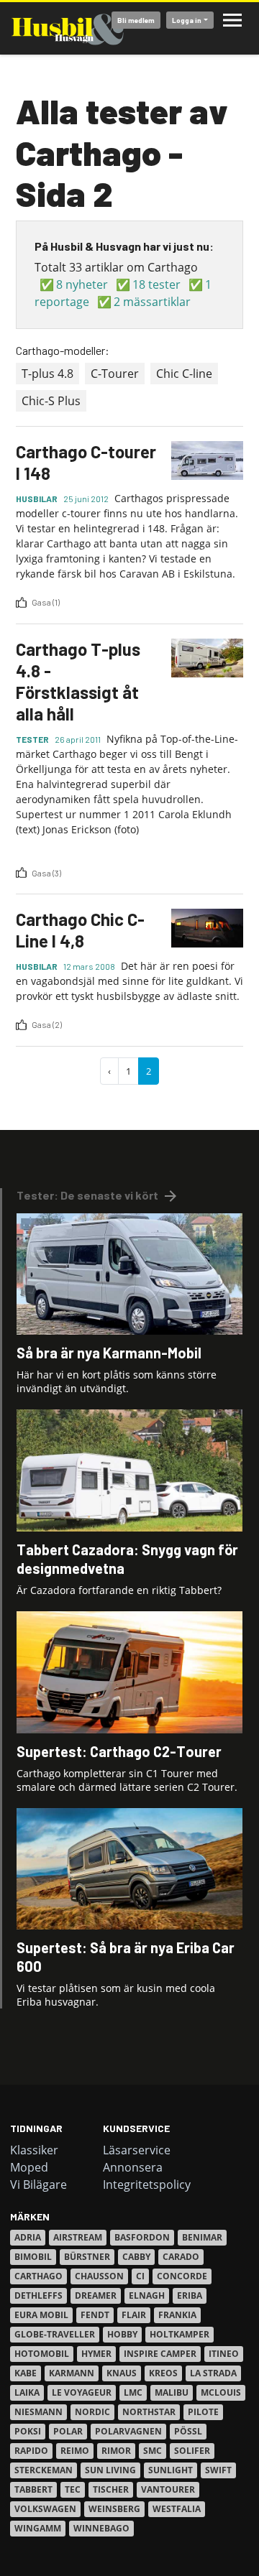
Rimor (116, 2451)
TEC (73, 2489)
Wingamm (38, 2528)
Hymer (96, 2354)
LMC (133, 2392)
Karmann (72, 2373)
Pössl (188, 2431)
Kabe (26, 2373)
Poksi (28, 2431)
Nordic (92, 2412)
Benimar (202, 2237)
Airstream (78, 2237)
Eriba (190, 2295)
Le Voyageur (82, 2392)
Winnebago (101, 2528)
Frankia (177, 2315)
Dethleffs (38, 2295)
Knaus (122, 2373)
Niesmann (38, 2412)
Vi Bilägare (38, 2184)
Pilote (203, 2412)
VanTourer (168, 2489)
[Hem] (68, 28)
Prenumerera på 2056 (22, 1101)
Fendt (95, 2315)
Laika (27, 2392)
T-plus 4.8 (47, 374)
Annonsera (133, 2167)
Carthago (38, 2276)
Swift (218, 2470)
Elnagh (147, 2295)
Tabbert (33, 2489)
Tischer (111, 2489)
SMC (153, 2451)
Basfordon (142, 2237)
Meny (232, 20)
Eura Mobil (41, 2315)
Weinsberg (114, 2509)
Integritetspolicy (147, 2184)
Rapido (31, 2451)
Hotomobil (42, 2354)
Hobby (122, 2334)
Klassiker (34, 2150)
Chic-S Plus (51, 401)
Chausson (99, 2276)
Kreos (163, 2373)
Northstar (149, 2412)
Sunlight (171, 2470)
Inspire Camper (160, 2354)
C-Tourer (115, 374)
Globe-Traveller (55, 2334)
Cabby (136, 2257)
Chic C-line (184, 374)
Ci (140, 2276)
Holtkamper (180, 2334)
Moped (29, 2167)
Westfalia (177, 2509)
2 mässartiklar (152, 302)
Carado (181, 2257)
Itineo (224, 2354)
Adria (28, 2237)
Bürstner (87, 2257)
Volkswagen (45, 2509)
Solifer (192, 2451)
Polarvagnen (128, 2431)
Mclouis (221, 2392)
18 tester (156, 284)
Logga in (187, 20)
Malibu (172, 2392)
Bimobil (33, 2257)
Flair (134, 2315)
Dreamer (96, 2295)
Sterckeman (44, 2470)
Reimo (75, 2451)
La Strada (213, 2373)
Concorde (182, 2276)
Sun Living (110, 2470)
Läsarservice (137, 2150)
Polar (68, 2431)
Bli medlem (136, 20)
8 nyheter (82, 284)
